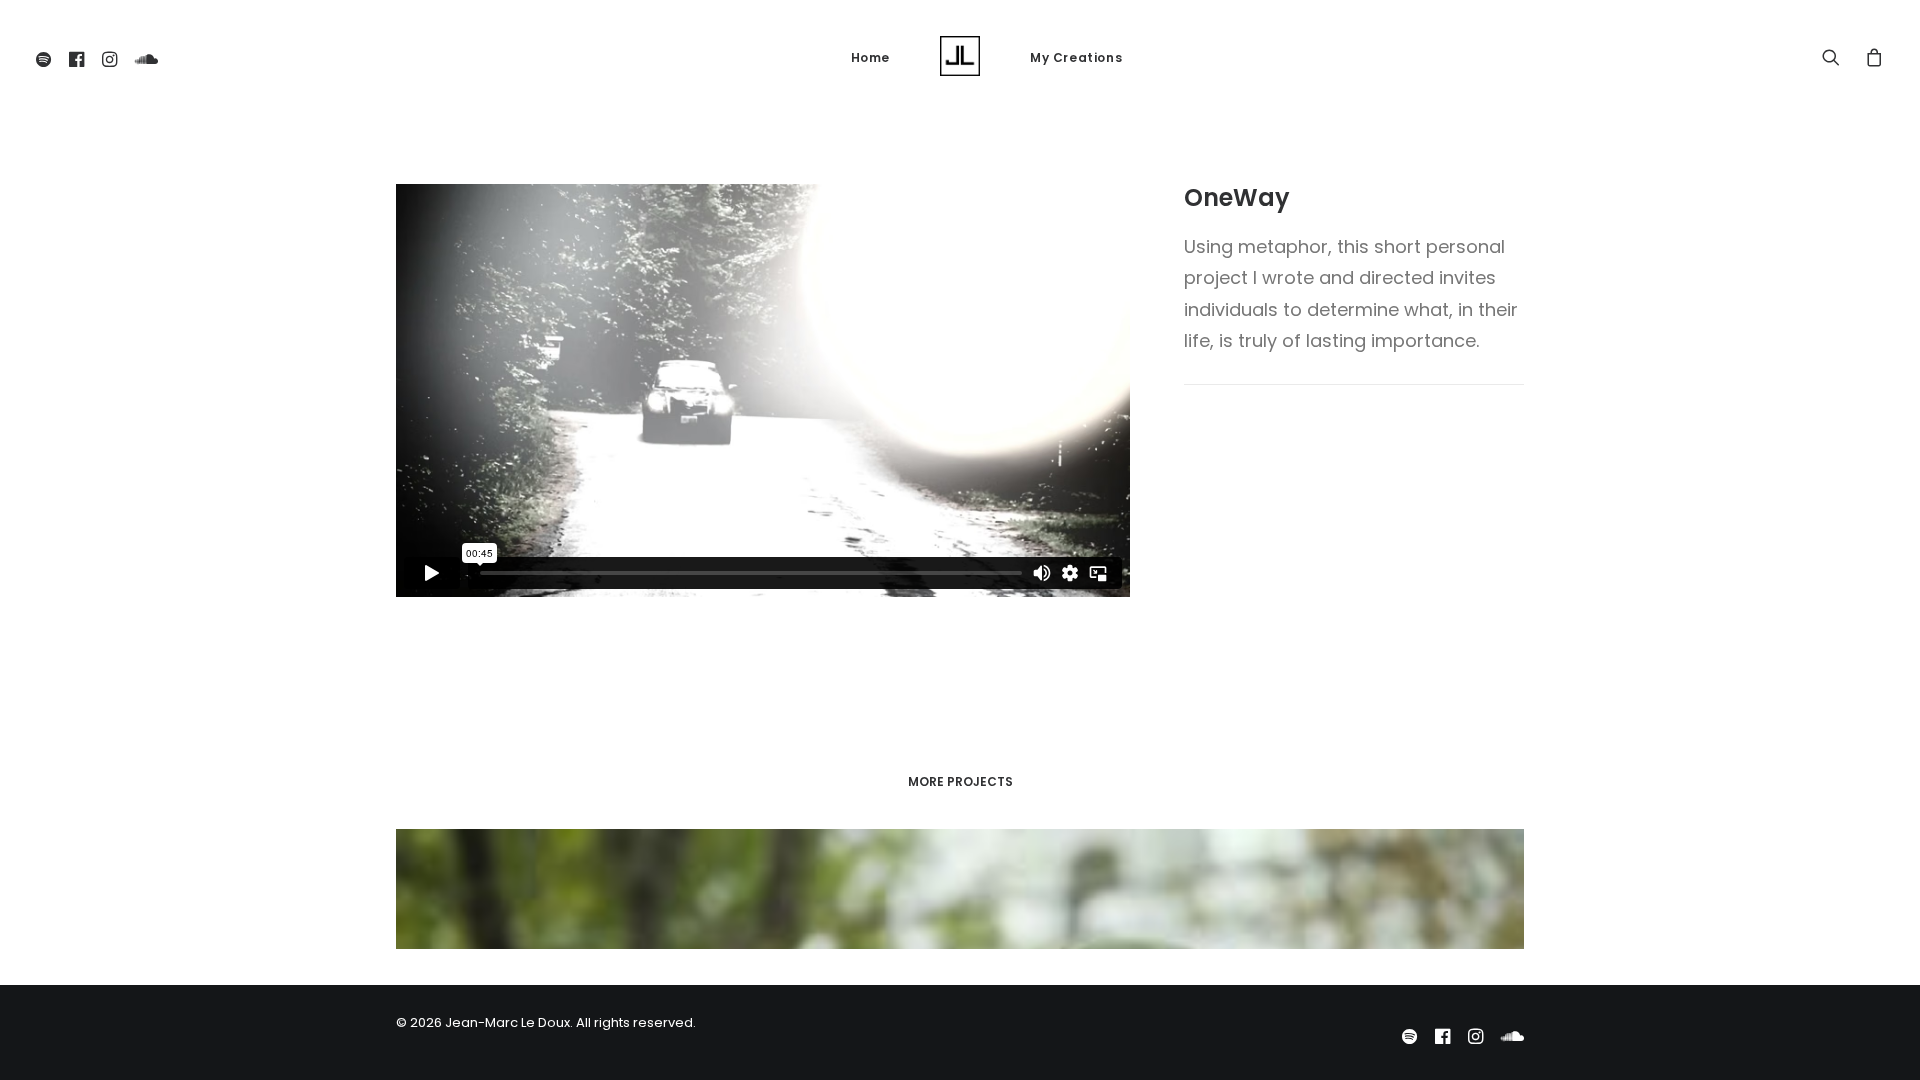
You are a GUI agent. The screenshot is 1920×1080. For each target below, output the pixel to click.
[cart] (1869, 56)
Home (870, 57)
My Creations (1076, 57)
